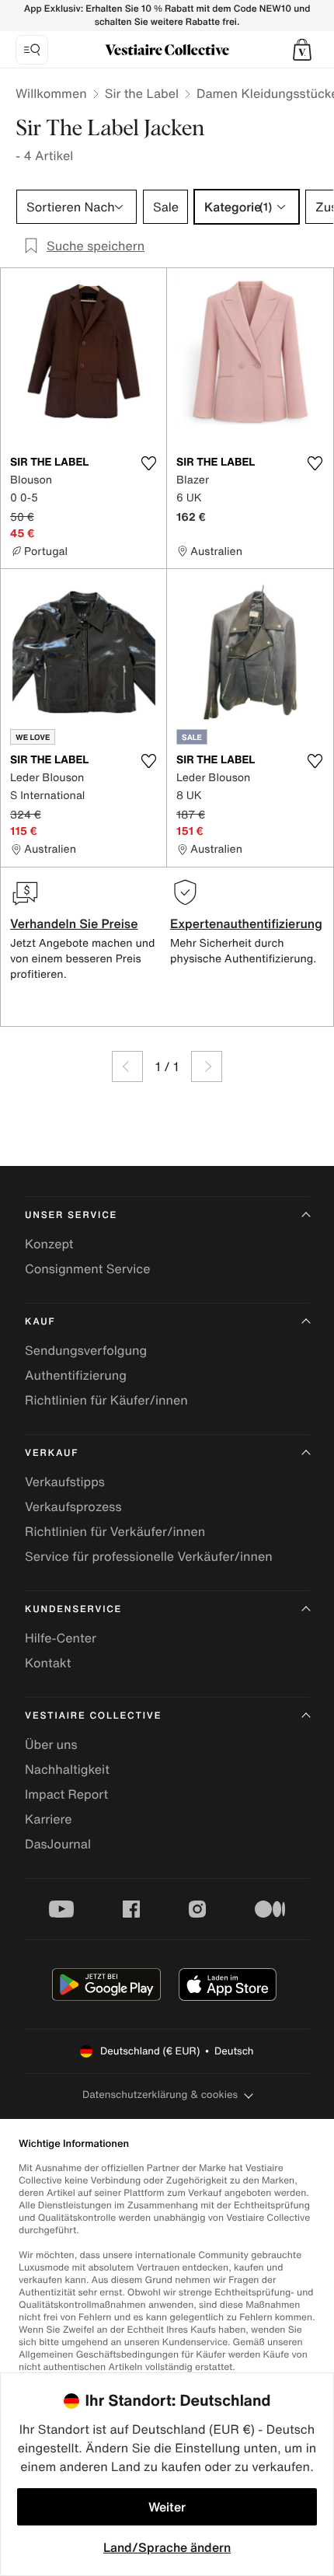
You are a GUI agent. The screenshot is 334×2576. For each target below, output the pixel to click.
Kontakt (48, 1663)
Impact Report (66, 1794)
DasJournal (58, 1844)
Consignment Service (87, 1269)
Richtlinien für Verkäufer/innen (115, 1531)
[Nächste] (207, 1066)
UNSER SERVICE (71, 1215)
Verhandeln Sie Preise (74, 923)
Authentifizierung (76, 1375)
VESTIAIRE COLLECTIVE (93, 1716)
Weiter (167, 2507)
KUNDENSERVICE (73, 1609)
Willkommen (51, 93)
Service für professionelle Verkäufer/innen (149, 1556)
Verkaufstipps (65, 1482)
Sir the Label (142, 93)
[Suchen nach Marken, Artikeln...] (32, 50)
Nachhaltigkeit (67, 1769)
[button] (302, 50)
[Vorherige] (127, 1066)
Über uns (51, 1744)
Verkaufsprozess (73, 1506)
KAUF (40, 1322)
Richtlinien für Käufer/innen (106, 1400)
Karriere (49, 1819)
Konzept (49, 1244)
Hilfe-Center (61, 1638)
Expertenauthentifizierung (246, 923)
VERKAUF (52, 1453)
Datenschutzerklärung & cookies (160, 2094)
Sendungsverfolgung (86, 1350)
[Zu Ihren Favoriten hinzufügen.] (148, 463)
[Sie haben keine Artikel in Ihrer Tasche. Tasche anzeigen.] (302, 50)
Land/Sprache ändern (167, 2547)
